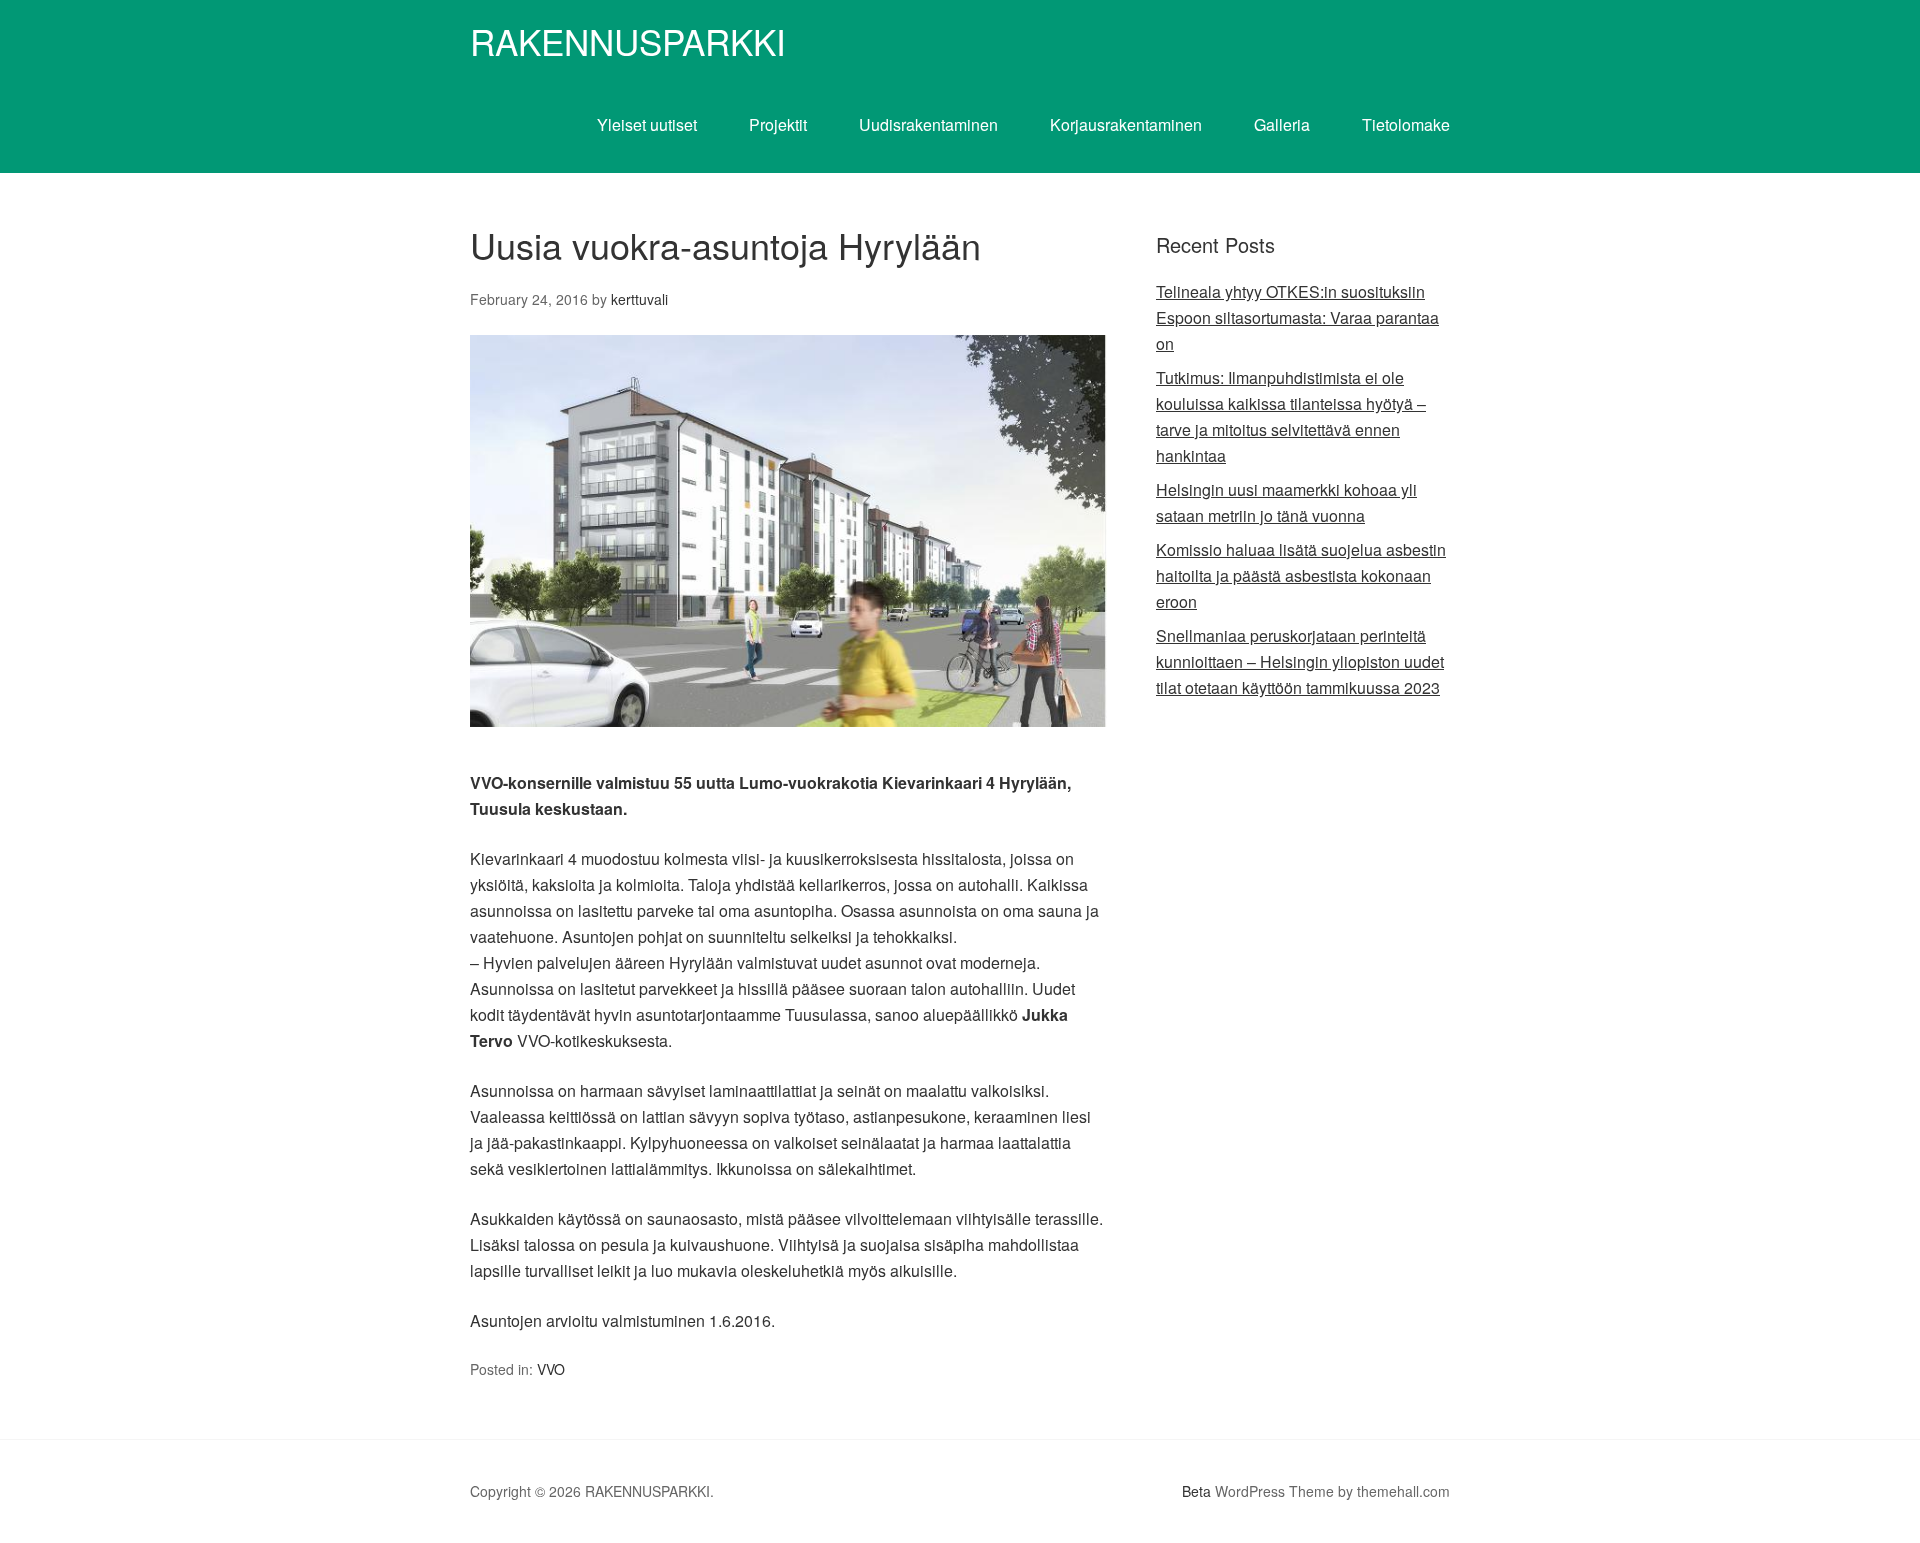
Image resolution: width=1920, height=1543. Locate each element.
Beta (1196, 1491)
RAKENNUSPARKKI (628, 41)
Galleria (1282, 124)
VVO (551, 1369)
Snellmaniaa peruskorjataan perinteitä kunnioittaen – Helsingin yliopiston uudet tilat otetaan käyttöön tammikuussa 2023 (1300, 661)
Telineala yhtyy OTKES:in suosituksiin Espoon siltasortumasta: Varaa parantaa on (1297, 317)
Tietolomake (1406, 124)
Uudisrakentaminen (928, 124)
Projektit (778, 124)
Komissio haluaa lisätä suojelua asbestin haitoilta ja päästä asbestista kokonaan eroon (1301, 575)
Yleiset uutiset (647, 124)
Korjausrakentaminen (1126, 124)
